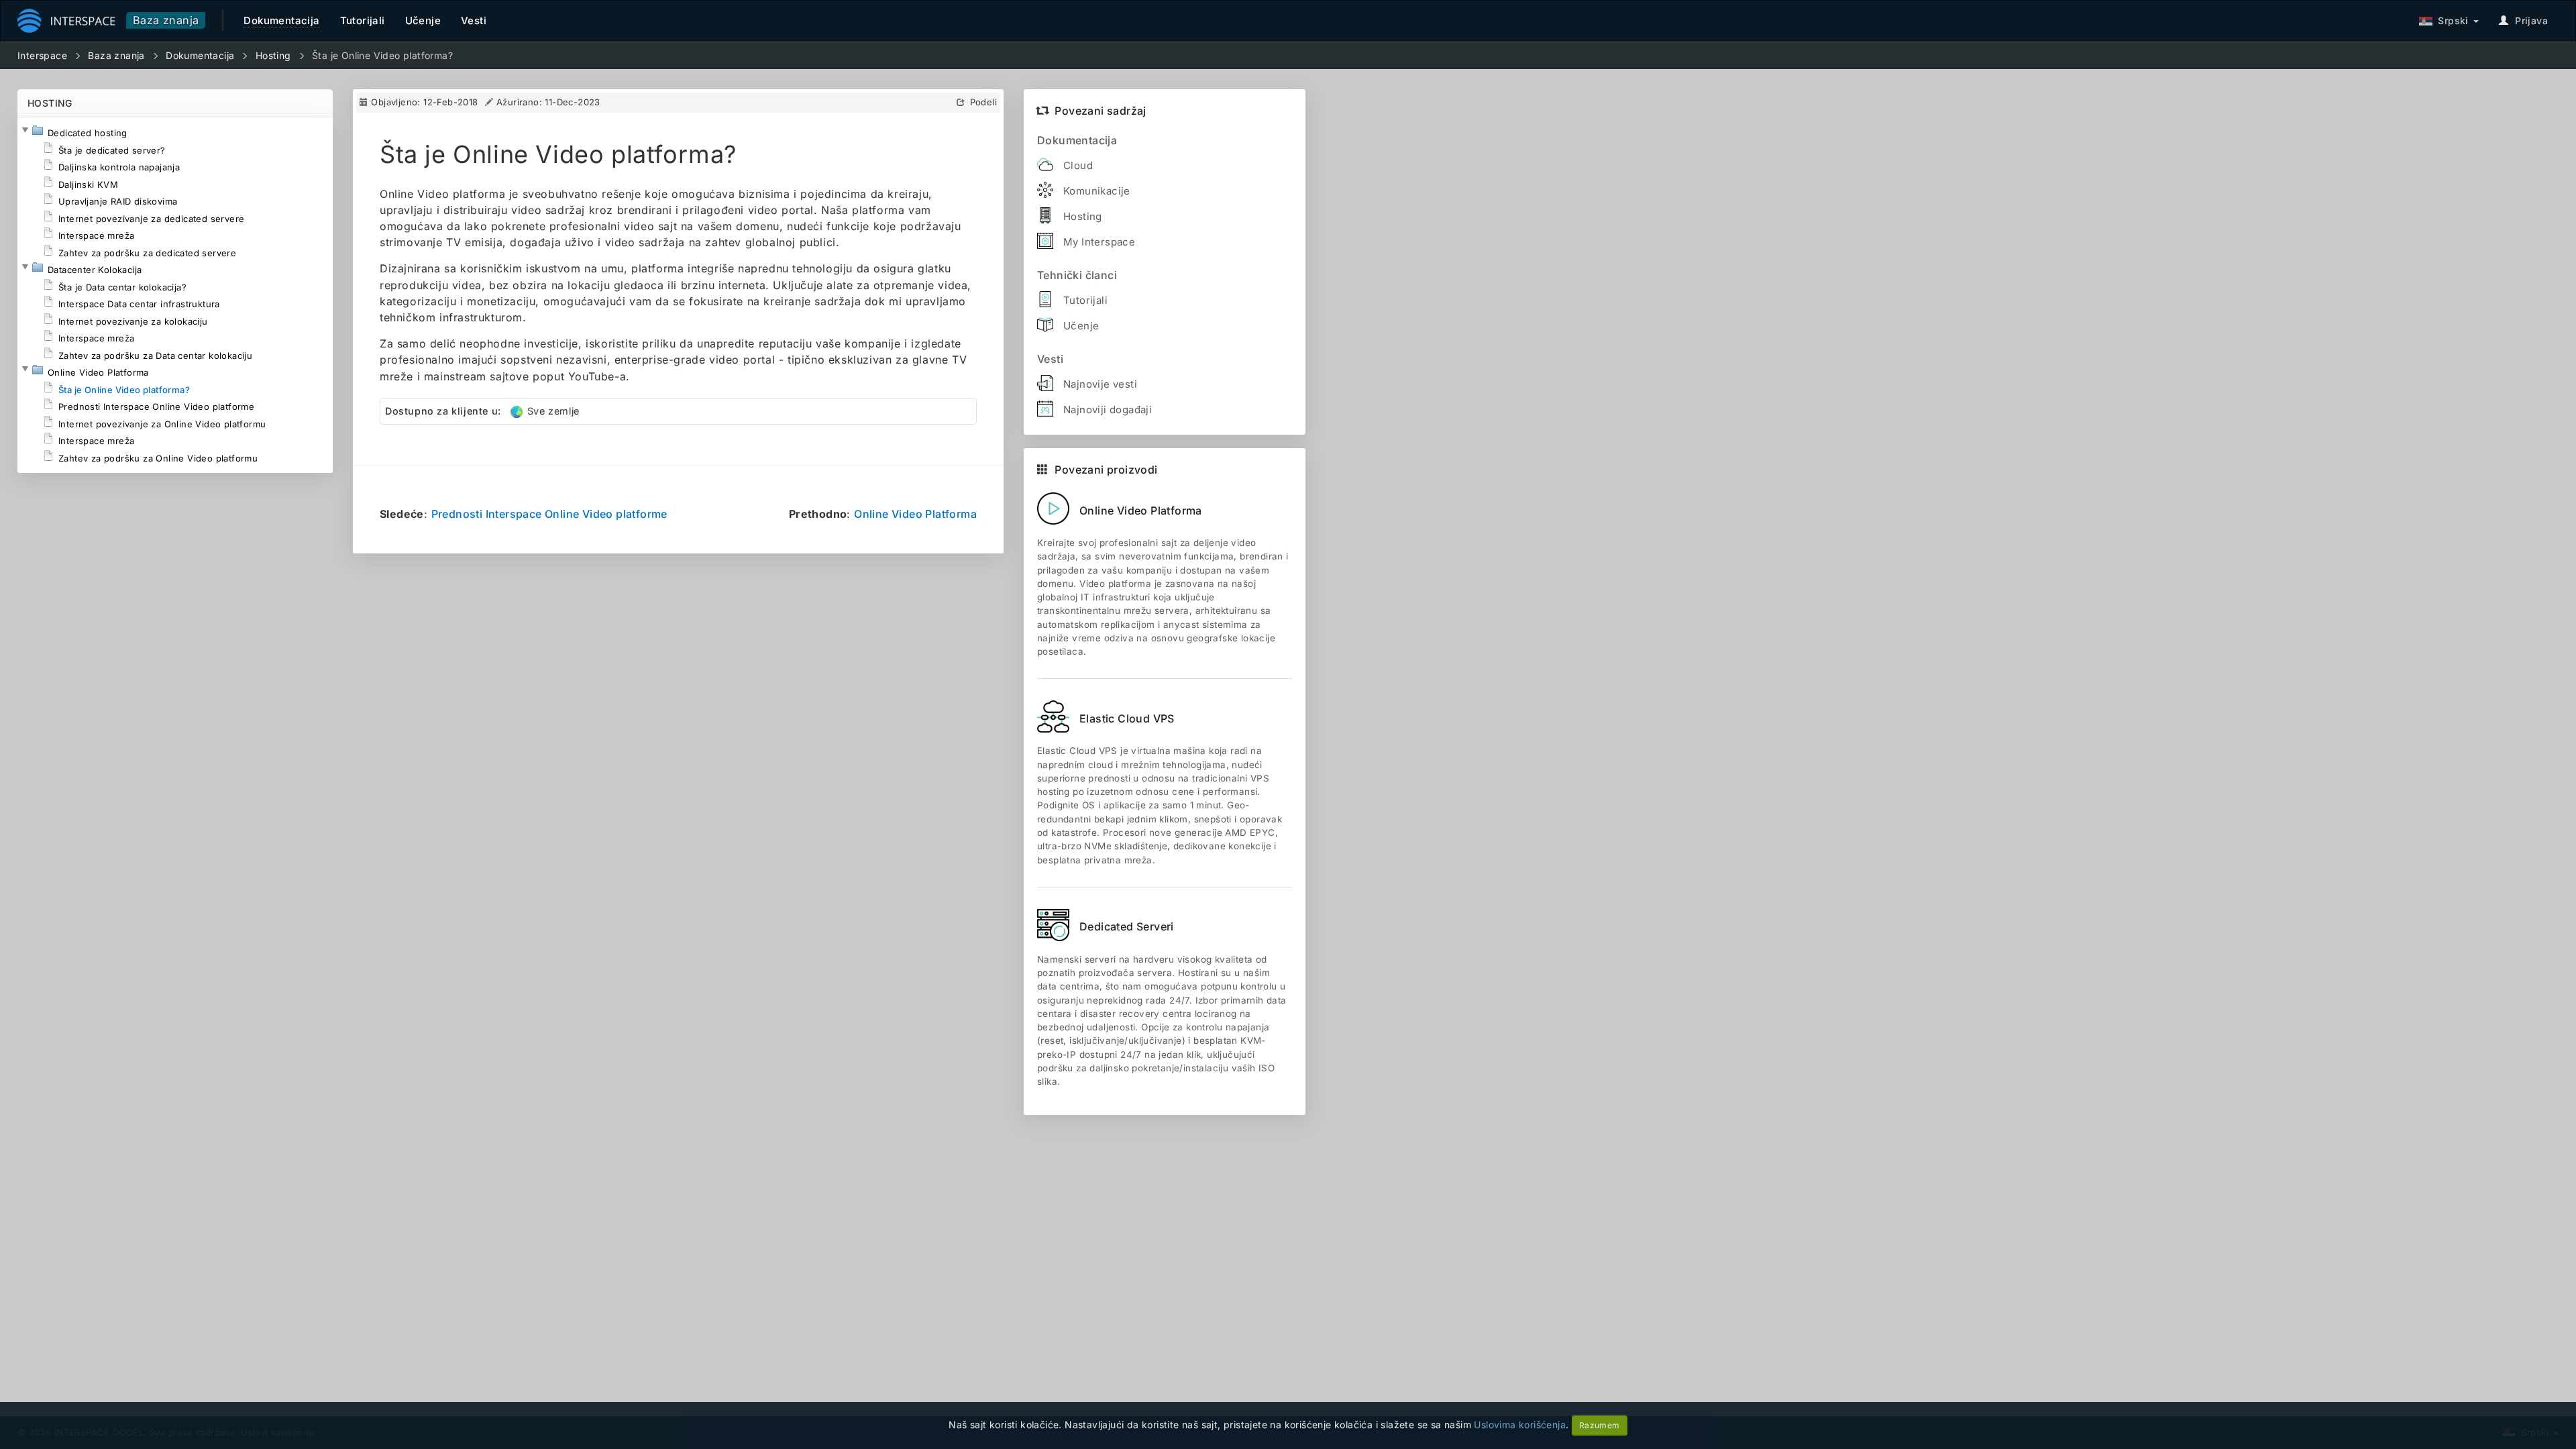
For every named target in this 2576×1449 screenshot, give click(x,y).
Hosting (273, 55)
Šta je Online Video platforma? (382, 55)
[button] (25, 130)
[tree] (175, 295)
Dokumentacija (200, 55)
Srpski (2451, 20)
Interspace (42, 55)
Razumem (1600, 1425)
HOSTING (50, 103)
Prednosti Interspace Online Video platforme (549, 514)
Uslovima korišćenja (1520, 1425)
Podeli (983, 102)
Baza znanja (166, 20)
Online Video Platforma (915, 514)
